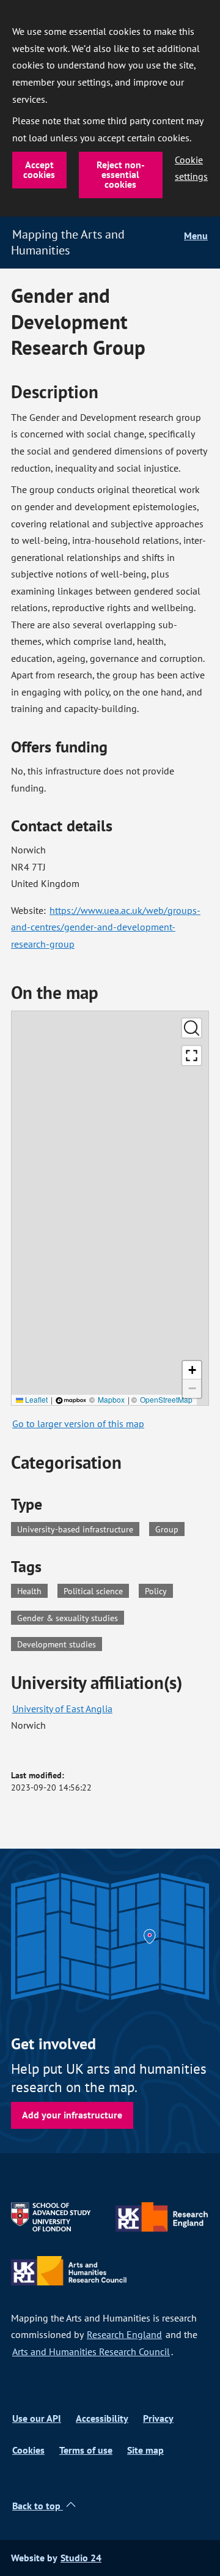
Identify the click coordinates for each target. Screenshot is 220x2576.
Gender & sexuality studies (71, 1617)
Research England (124, 2334)
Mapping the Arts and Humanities (68, 242)
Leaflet (35, 1399)
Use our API (37, 2418)
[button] (192, 1370)
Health (32, 1590)
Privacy (158, 2418)
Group (167, 1529)
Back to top (38, 2506)
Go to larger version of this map (78, 1423)
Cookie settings (191, 168)
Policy (159, 1590)
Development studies (60, 1643)
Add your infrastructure (72, 2115)
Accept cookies (39, 170)
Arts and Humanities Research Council (91, 2351)
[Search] (192, 1028)
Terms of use (86, 2450)
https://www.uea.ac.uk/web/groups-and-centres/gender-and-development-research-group (106, 927)
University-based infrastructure (75, 1529)
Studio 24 (81, 2558)
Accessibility (102, 2418)
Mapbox (111, 1399)
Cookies (28, 2450)
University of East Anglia (62, 1709)
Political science (96, 1590)
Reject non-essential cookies (121, 175)
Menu (196, 236)
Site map (145, 2450)
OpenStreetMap (166, 1399)
